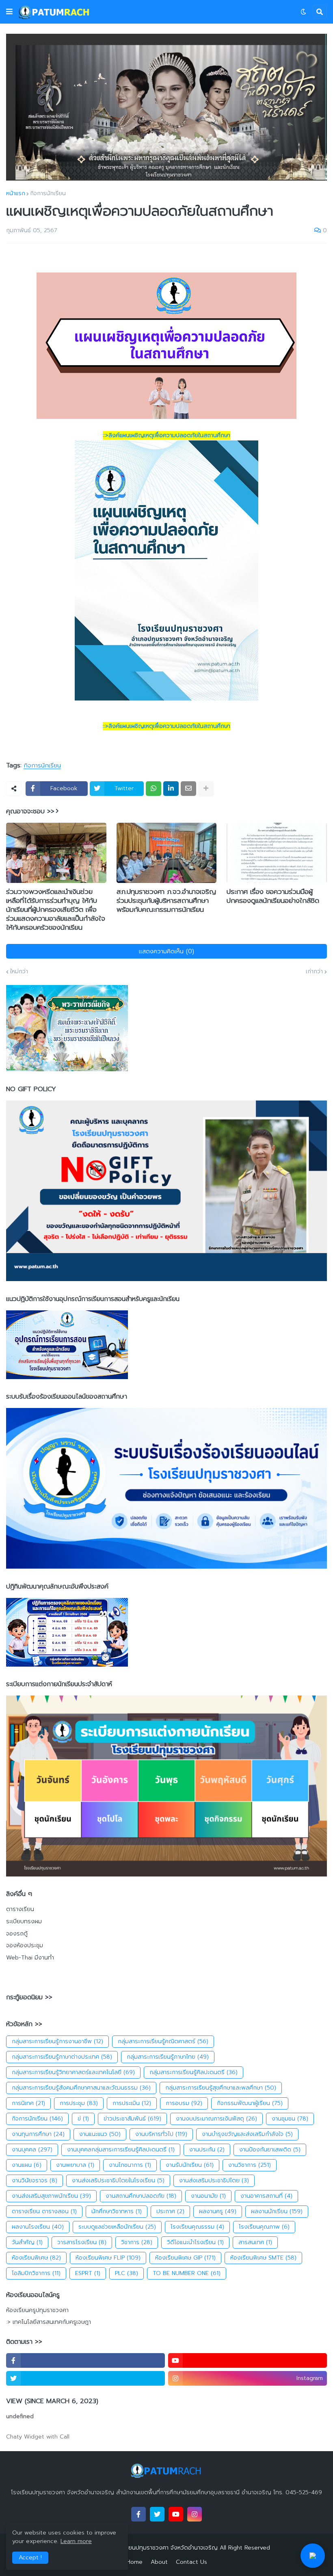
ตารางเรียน (20, 1909)
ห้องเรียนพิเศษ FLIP (108, 2258)
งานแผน (27, 2165)
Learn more (76, 2541)
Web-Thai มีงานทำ (30, 1958)
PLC (126, 2273)
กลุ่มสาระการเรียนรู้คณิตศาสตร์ (163, 2041)
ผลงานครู (218, 2211)
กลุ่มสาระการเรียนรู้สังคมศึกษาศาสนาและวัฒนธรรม (81, 2088)
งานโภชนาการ (130, 2165)
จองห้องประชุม (25, 1945)
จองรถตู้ (17, 1934)
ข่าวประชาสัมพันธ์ (132, 2119)
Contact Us (191, 2562)
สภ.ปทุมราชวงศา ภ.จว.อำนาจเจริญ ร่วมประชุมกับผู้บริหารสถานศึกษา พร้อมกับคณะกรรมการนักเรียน (166, 900)
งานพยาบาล (75, 2165)
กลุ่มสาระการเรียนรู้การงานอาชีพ (57, 2041)
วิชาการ (137, 2242)
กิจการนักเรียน (48, 194)
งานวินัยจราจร (35, 2180)
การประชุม (79, 2103)
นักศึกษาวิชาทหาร (117, 2211)
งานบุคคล (32, 2150)
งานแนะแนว (100, 2134)
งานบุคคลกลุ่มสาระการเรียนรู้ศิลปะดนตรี (121, 2150)
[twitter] (85, 2378)
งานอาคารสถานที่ (266, 2196)
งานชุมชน (290, 2119)
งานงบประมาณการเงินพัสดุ (216, 2119)
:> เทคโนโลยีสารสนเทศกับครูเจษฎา (49, 2322)
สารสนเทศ (255, 2242)
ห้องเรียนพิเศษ (36, 2258)
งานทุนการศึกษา (38, 2134)
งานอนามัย (208, 2196)
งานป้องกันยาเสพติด (270, 2150)
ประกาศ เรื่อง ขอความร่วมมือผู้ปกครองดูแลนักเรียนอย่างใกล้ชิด (273, 896)
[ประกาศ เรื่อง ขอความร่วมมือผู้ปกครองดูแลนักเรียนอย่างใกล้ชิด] (277, 853)
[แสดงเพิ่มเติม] (206, 789)
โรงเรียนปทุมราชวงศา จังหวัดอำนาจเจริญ (166, 2548)
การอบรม (184, 2103)
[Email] (188, 789)
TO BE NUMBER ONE (187, 2273)
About (159, 2562)
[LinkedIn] (171, 789)
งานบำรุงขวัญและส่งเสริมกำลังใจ (247, 2134)
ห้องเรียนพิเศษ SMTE (263, 2258)
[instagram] (195, 2514)
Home (134, 2562)
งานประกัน (207, 2150)
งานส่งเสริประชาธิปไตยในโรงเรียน (118, 2180)
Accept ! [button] (30, 2557)
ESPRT (88, 2273)
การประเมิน (132, 2103)
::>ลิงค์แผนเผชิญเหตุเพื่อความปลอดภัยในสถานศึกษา (166, 435)
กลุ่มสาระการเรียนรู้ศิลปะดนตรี (194, 2072)
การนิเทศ (28, 2103)
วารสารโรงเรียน (82, 2242)
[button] (9, 12)
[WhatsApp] (154, 789)
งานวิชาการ (250, 2165)
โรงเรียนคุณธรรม (197, 2227)
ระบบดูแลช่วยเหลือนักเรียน (117, 2227)
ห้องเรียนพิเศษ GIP (185, 2258)
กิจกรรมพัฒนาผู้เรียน (250, 2103)
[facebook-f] (85, 2360)
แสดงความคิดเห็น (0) (166, 951)
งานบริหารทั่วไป (161, 2134)
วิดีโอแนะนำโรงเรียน (195, 2242)
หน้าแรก (16, 194)
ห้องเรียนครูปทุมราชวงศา (37, 2310)
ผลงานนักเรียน (277, 2211)
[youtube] (248, 2360)
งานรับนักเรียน (190, 2165)
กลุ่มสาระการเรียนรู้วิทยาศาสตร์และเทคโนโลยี (73, 2072)
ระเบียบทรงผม (24, 1921)
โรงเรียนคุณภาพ (264, 2227)
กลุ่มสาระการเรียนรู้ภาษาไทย (168, 2057)
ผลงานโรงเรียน (38, 2227)
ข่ (83, 2119)
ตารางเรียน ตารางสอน (44, 2211)
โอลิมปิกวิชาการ (36, 2273)
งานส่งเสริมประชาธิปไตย (214, 2180)
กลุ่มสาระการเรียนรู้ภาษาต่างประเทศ (62, 2057)
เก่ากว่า (314, 972)
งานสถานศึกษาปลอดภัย (141, 2196)
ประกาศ (170, 2211)
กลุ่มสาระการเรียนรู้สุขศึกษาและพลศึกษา (221, 2088)
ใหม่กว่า (19, 972)
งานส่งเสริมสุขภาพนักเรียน (51, 2196)
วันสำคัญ (27, 2242)
